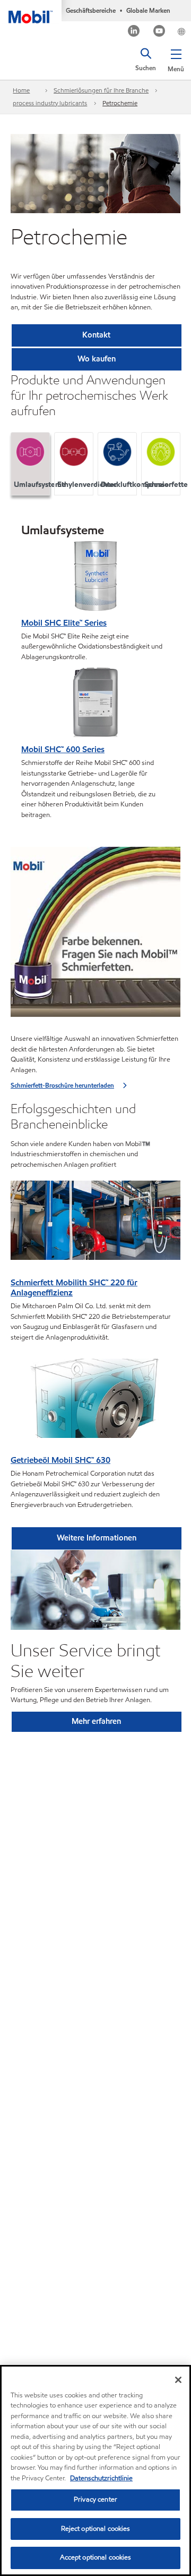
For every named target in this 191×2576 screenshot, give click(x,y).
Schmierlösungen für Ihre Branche (101, 90)
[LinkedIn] (134, 32)
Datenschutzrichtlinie (101, 2478)
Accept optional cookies (96, 2557)
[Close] (178, 2380)
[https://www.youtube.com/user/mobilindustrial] (159, 32)
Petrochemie (120, 103)
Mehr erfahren (96, 1721)
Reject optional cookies (96, 2529)
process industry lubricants (50, 103)
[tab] (30, 464)
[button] (176, 58)
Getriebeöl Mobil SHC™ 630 (60, 1460)
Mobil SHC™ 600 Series (63, 749)
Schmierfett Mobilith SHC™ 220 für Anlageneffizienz (74, 1288)
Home (21, 90)
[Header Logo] (31, 12)
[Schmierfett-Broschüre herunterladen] (95, 935)
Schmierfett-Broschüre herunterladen (62, 1085)
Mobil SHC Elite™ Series (64, 623)
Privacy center (95, 2499)
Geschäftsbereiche (91, 10)
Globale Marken (148, 10)
